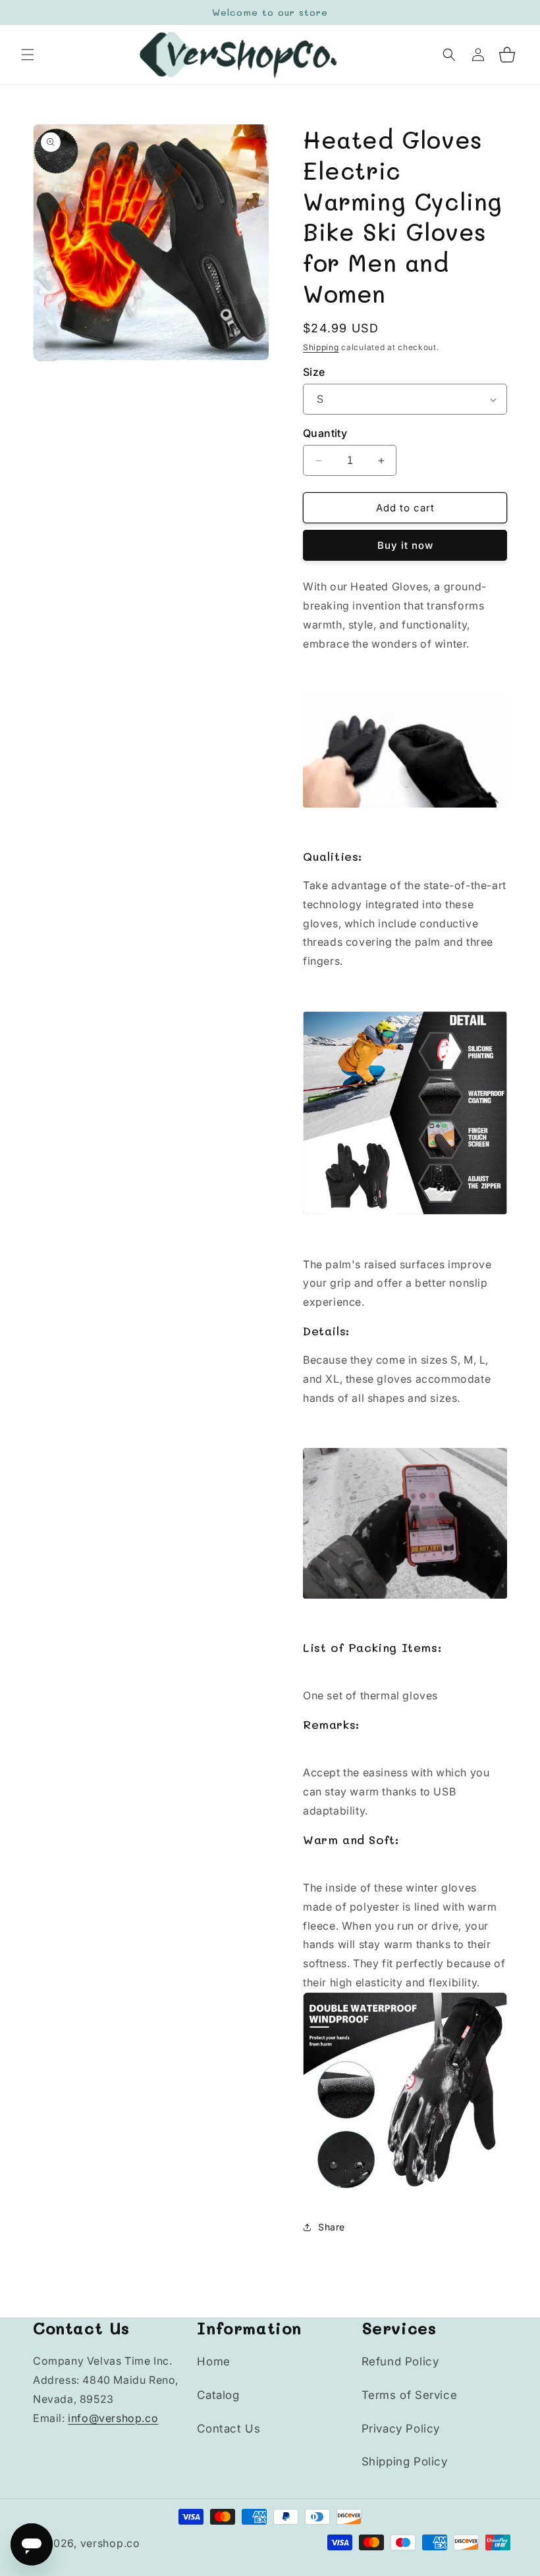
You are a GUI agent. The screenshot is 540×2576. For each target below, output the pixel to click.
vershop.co (110, 2543)
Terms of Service (410, 2395)
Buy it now (405, 545)
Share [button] (332, 2227)
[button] (28, 55)
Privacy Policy (401, 2429)
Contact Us (229, 2429)
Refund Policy (400, 2361)
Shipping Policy (405, 2461)
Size (314, 372)
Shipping (321, 347)
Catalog (218, 2395)
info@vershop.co (113, 2418)
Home (213, 2361)
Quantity (325, 433)
